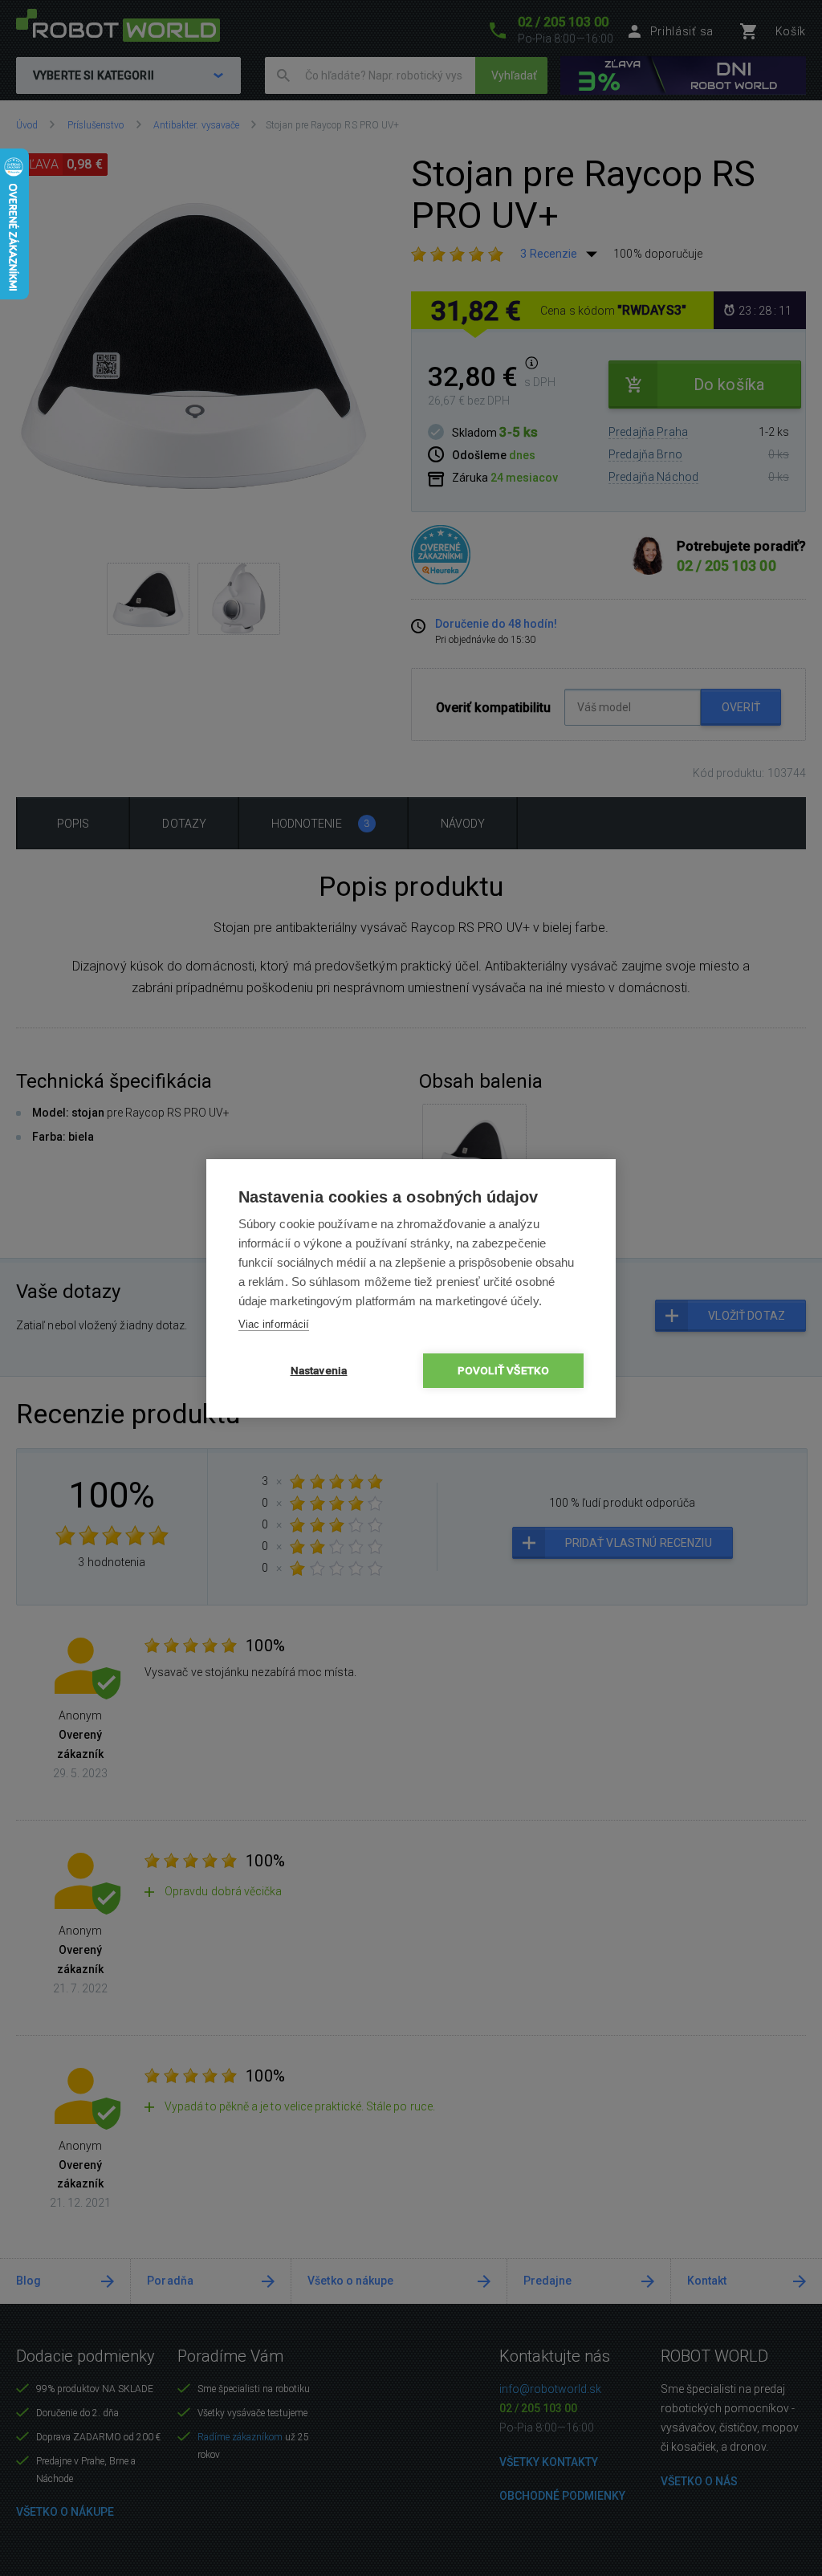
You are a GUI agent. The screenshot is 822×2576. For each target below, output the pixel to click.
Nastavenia (319, 1370)
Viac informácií (274, 1324)
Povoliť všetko (504, 1370)
